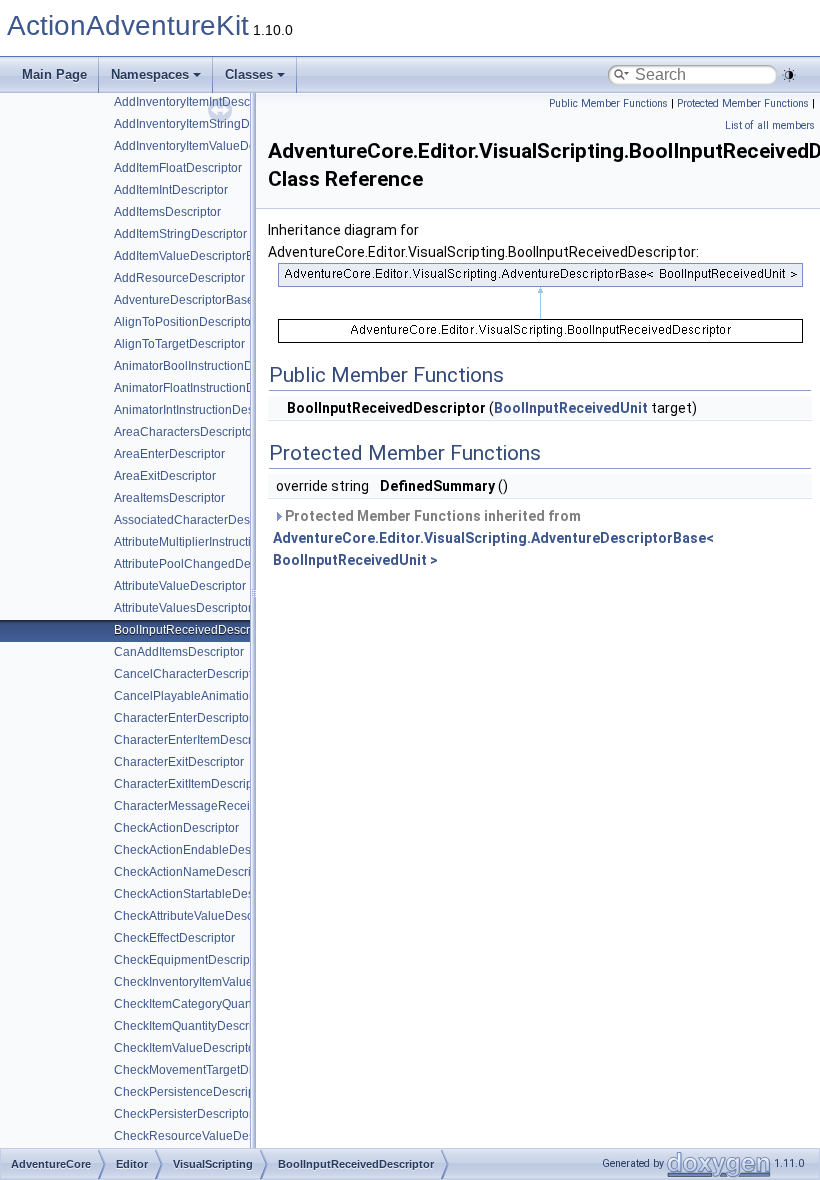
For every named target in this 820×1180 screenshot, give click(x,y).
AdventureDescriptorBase (184, 300)
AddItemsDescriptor (167, 212)
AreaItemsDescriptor (169, 498)
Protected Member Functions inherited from (493, 538)
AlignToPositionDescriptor (184, 322)
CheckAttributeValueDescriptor (197, 916)
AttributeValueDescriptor (180, 586)
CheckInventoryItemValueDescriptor (211, 982)
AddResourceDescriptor (179, 278)
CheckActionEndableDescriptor (199, 850)
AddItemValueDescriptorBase (194, 256)
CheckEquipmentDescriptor (189, 960)
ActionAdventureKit (128, 25)
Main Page (54, 74)
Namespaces (150, 74)
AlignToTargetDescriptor (179, 344)
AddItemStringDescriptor (180, 234)
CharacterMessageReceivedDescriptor (220, 806)
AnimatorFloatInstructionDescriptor (208, 388)
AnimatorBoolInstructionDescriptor (207, 366)
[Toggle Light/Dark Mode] (789, 75)
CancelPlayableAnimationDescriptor (213, 696)
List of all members (770, 125)
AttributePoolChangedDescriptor (202, 564)
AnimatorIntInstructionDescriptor (201, 410)
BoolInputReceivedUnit (571, 408)
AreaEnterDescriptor (169, 454)
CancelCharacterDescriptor (188, 674)
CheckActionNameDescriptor (193, 872)
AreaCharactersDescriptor (185, 432)
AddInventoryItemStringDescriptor (205, 124)
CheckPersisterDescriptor (183, 1114)
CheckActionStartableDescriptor (201, 894)
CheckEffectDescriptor (174, 938)
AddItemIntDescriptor (171, 190)
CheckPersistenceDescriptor (191, 1092)
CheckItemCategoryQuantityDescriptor (218, 1004)
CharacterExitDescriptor (179, 762)
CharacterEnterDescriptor (183, 718)
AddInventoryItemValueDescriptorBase (219, 146)
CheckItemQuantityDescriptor (193, 1026)
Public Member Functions (608, 103)
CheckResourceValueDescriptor (201, 1136)
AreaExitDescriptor (165, 476)
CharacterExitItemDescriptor (190, 784)
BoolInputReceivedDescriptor (194, 630)
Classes (249, 74)
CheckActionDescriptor (176, 828)
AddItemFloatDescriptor (178, 168)
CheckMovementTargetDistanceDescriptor (229, 1070)
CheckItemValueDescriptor (186, 1048)
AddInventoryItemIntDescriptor (196, 102)
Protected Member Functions (743, 103)
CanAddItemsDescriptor (179, 652)
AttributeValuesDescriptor (183, 608)
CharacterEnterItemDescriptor (195, 740)
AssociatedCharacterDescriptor (199, 520)
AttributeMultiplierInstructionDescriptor (217, 542)
